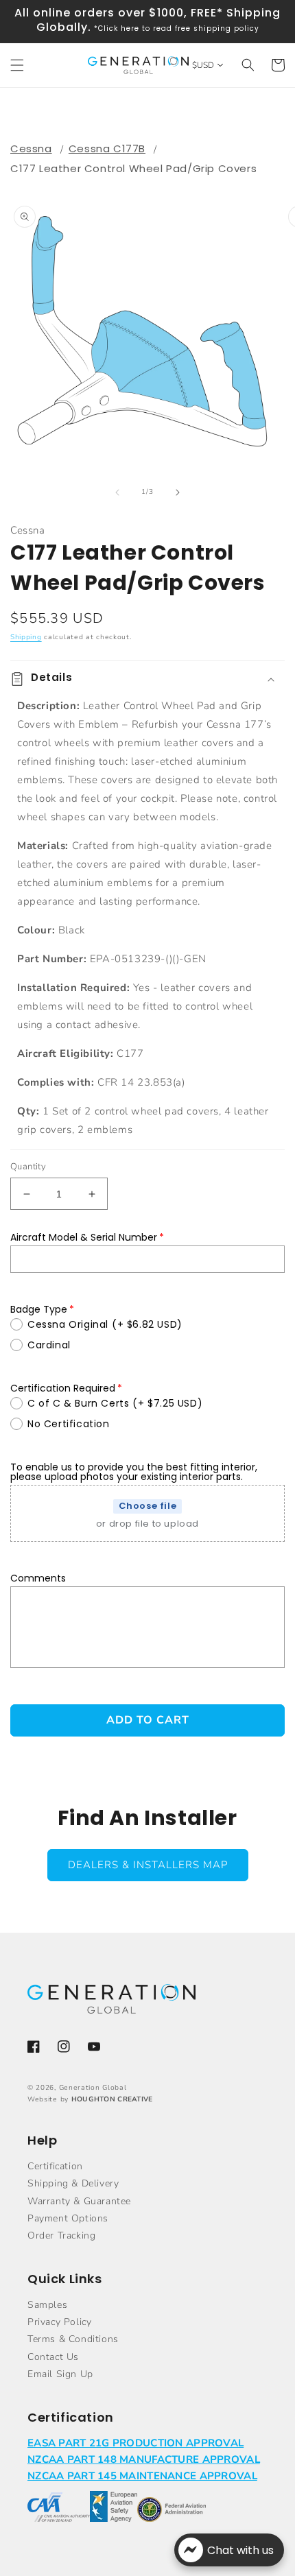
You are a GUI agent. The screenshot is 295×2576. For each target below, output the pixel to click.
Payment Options (68, 2218)
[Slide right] (178, 492)
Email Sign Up (60, 2374)
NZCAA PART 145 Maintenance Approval (142, 2476)
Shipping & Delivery (73, 2183)
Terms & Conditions (73, 2339)
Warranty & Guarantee (79, 2201)
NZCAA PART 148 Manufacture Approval (144, 2459)
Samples (47, 2305)
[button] (17, 65)
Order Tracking (61, 2235)
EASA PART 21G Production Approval (135, 2443)
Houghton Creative (112, 2099)
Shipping (26, 637)
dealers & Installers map (148, 1865)
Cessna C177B (107, 148)
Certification (55, 2166)
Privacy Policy (59, 2322)
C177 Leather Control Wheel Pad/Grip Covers (133, 168)
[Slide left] (117, 492)
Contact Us (53, 2357)
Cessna (31, 148)
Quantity (28, 1167)
